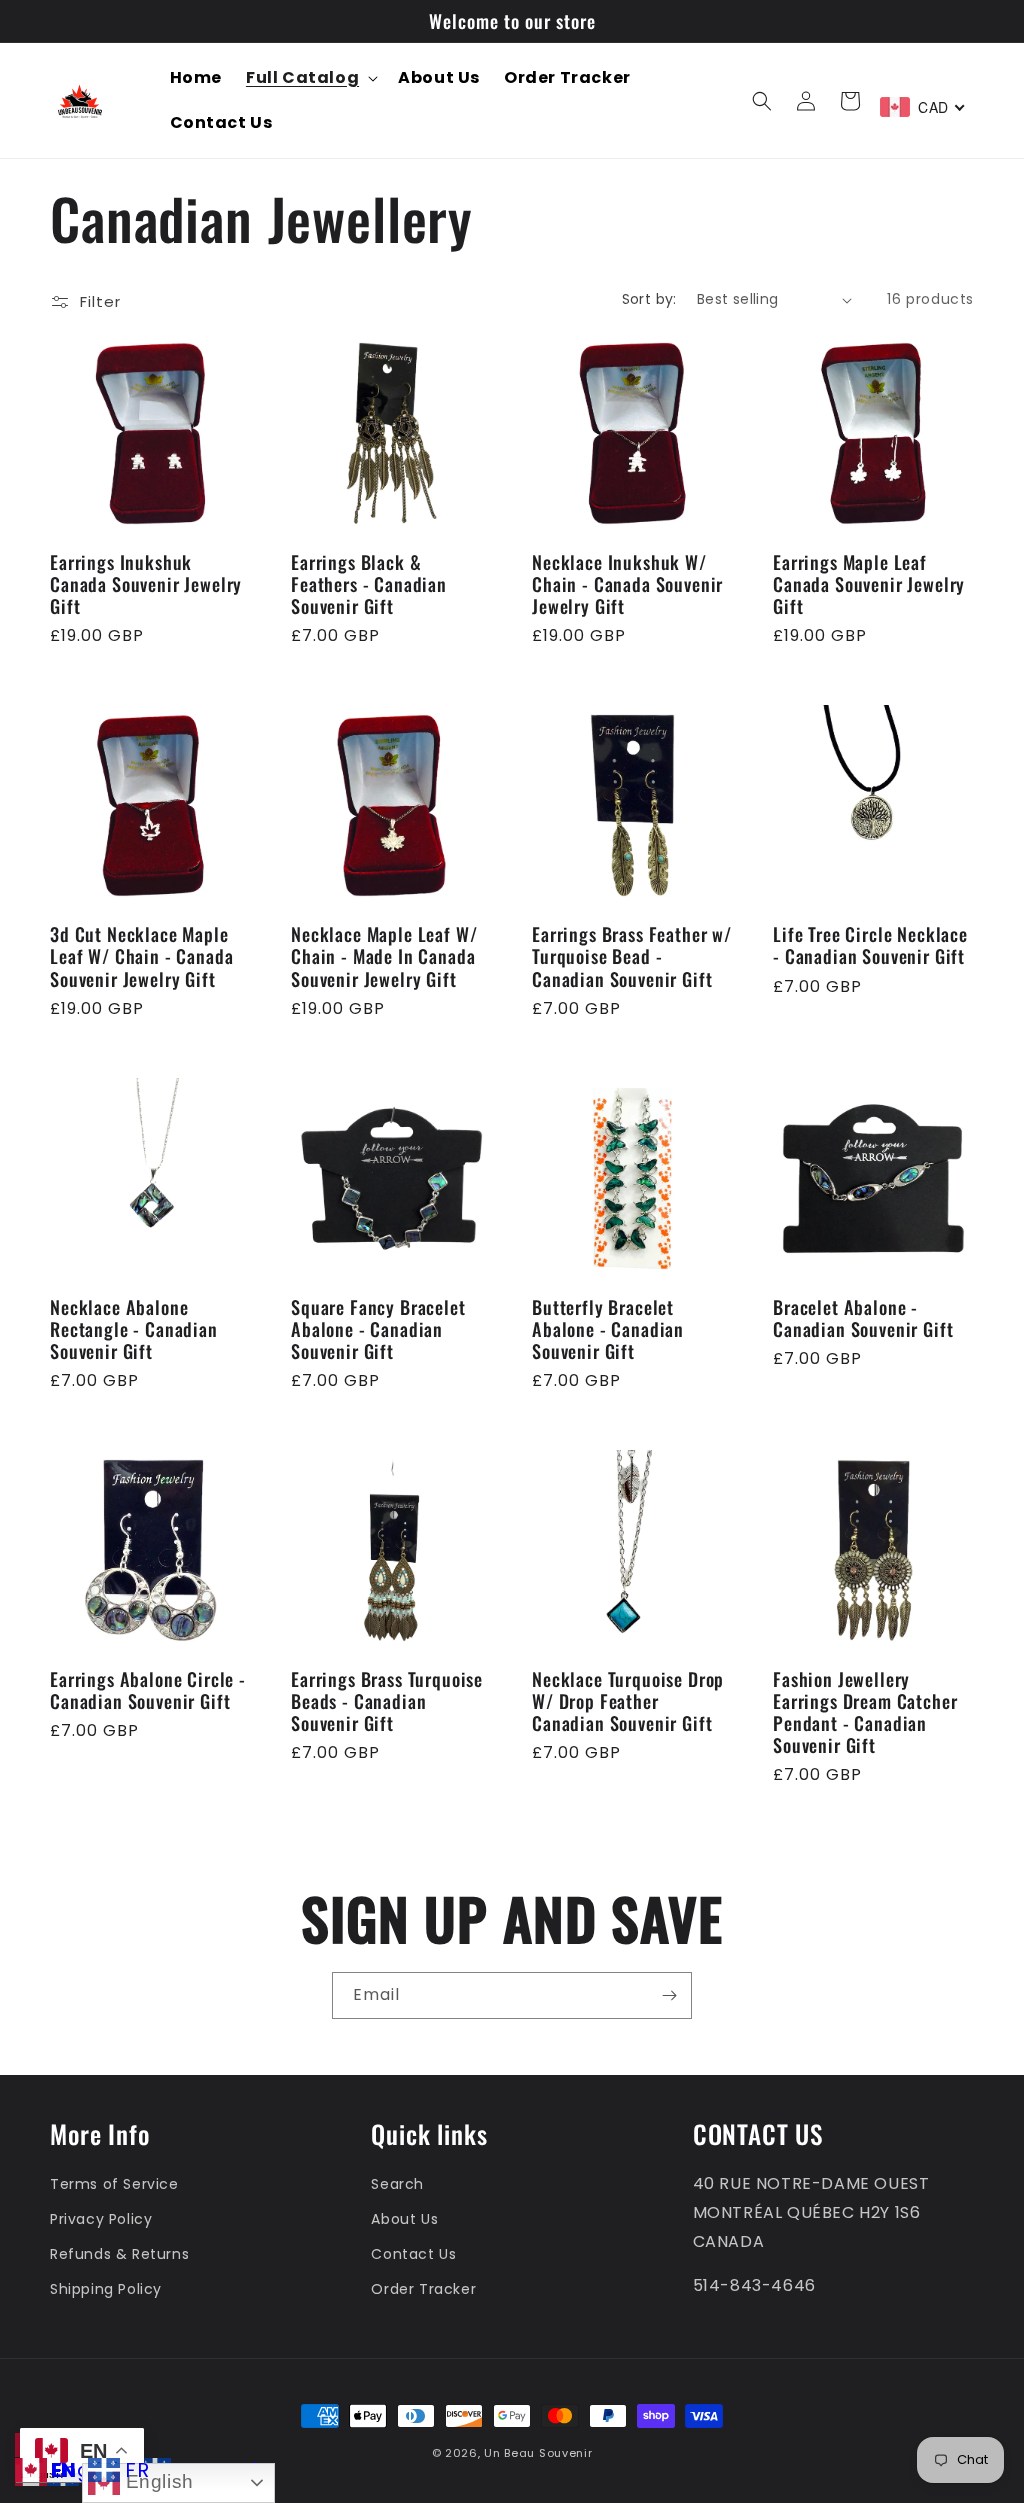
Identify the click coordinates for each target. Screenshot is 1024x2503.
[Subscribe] (669, 1995)
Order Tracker (423, 2289)
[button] (310, 78)
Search (397, 2184)
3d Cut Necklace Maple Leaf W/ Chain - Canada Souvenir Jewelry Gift (141, 956)
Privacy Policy (101, 2219)
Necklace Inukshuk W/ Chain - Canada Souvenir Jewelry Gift (627, 584)
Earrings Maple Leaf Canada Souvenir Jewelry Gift (869, 584)
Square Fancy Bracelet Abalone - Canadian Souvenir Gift (378, 1329)
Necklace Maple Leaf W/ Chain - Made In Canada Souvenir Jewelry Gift (384, 956)
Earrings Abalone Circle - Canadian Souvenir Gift (148, 1690)
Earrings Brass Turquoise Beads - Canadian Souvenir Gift (387, 1701)
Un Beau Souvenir (538, 2453)
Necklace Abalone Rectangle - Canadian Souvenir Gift (134, 1329)
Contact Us (413, 2254)
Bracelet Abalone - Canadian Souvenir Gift (863, 1318)
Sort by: (649, 299)
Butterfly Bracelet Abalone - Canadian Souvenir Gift (608, 1329)
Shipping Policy (106, 2289)
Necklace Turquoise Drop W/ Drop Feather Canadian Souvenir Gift (628, 1701)
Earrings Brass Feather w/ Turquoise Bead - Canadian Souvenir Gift (632, 956)
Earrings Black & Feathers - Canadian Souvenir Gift (369, 584)
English (157, 2481)
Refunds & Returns (119, 2254)
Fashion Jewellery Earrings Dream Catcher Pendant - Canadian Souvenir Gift (865, 1712)
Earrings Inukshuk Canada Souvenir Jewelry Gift (146, 584)
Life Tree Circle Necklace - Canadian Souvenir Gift (870, 945)
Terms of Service (114, 2184)
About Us (404, 2219)
